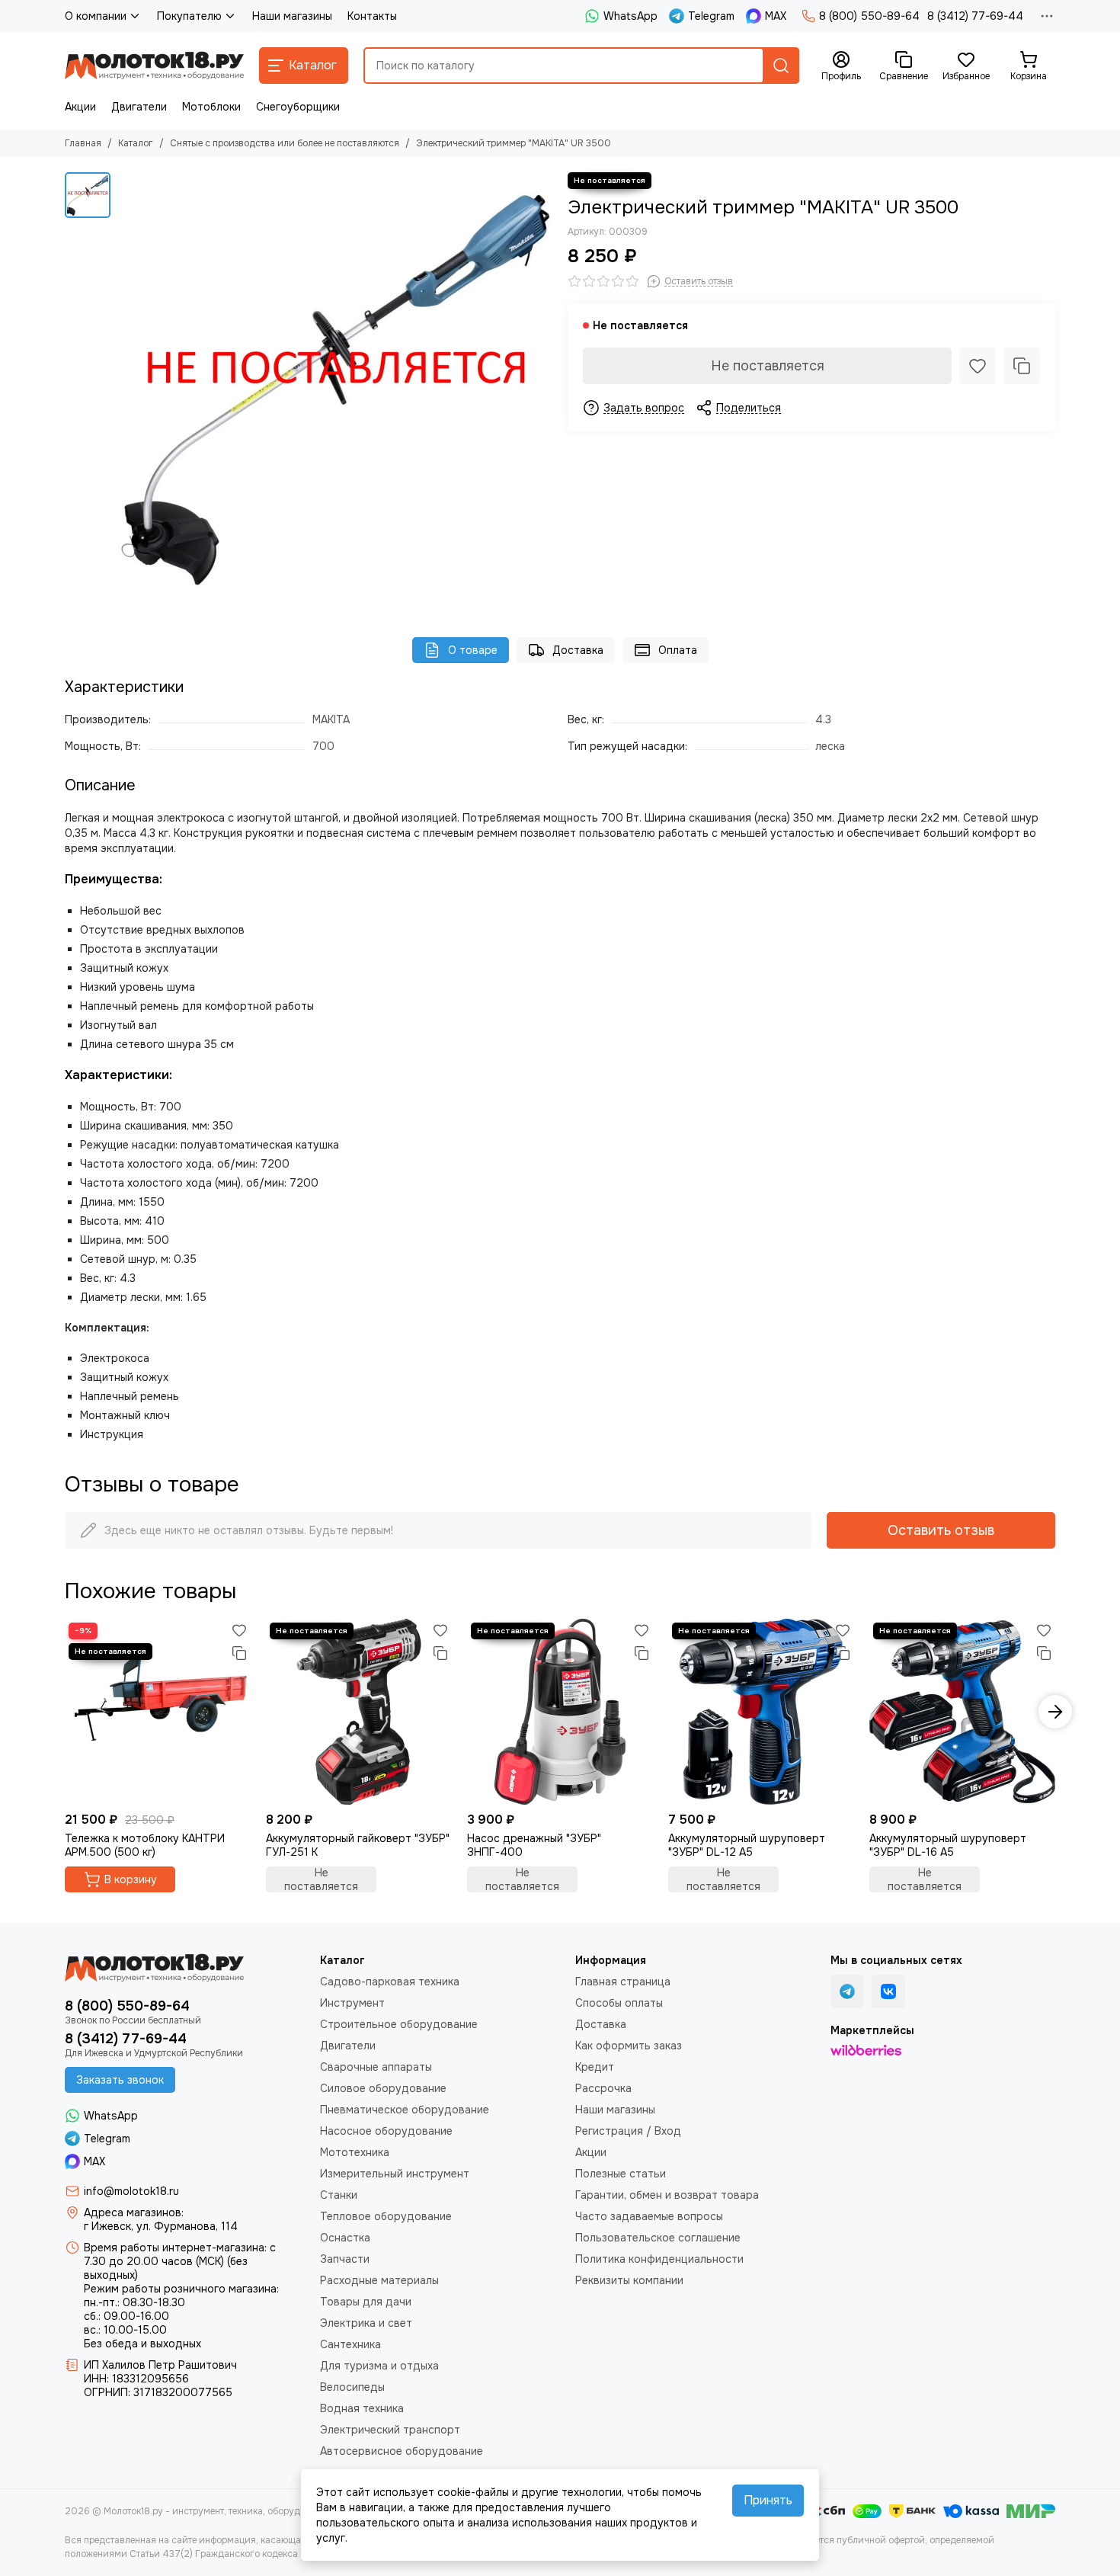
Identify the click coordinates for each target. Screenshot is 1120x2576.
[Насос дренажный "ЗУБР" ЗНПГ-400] (560, 1712)
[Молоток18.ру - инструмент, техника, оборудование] (154, 66)
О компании (96, 16)
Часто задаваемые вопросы (649, 2216)
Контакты (372, 16)
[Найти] (781, 66)
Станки (339, 2195)
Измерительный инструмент (395, 2174)
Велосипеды (352, 2387)
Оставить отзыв (941, 1530)
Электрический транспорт (390, 2430)
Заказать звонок (120, 2080)
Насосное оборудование (386, 2131)
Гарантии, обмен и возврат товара (667, 2195)
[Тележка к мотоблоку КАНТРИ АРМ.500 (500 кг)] (158, 1712)
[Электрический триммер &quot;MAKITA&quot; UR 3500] (335, 389)
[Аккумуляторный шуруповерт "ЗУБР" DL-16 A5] (962, 1712)
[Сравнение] (1022, 366)
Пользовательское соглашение (658, 2238)
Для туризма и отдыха (379, 2366)
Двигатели (139, 107)
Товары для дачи (366, 2302)
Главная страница (623, 1982)
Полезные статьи (621, 2174)
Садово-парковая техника (390, 1982)
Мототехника (355, 2152)
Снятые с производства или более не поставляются (285, 143)
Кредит (595, 2067)
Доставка (578, 650)
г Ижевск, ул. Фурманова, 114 (161, 2226)
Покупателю (189, 16)
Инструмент (352, 2003)
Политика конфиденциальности (659, 2259)
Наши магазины (292, 16)
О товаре (473, 650)
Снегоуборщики (298, 107)
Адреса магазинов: (134, 2212)
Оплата (678, 650)
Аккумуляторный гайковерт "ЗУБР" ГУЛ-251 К (358, 1845)
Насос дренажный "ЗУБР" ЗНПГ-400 (534, 1845)
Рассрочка (603, 2088)
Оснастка (345, 2238)
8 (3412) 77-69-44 (975, 16)
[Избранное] (978, 366)
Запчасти (345, 2259)
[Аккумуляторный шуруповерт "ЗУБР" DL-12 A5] (761, 1712)
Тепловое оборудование (386, 2216)
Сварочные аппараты (376, 2067)
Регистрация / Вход (628, 2131)
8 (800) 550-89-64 (869, 16)
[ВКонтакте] (888, 1991)
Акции (80, 107)
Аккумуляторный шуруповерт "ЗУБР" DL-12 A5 (747, 1845)
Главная (83, 143)
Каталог (136, 143)
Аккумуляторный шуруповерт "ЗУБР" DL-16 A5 (948, 1845)
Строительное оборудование (399, 2024)
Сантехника (350, 2344)
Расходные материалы (379, 2280)
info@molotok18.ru (131, 2191)
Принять (768, 2500)
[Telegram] (847, 1991)
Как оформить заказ (629, 2046)
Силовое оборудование (383, 2088)
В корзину (131, 1879)
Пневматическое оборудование (405, 2110)
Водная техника (362, 2408)
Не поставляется (768, 366)
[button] (65, 1712)
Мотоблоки (211, 107)
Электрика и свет (366, 2323)
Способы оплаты (619, 2003)
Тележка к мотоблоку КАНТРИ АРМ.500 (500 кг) (145, 1845)
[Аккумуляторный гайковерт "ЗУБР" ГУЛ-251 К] (359, 1712)
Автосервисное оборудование (402, 2451)
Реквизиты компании (629, 2280)
